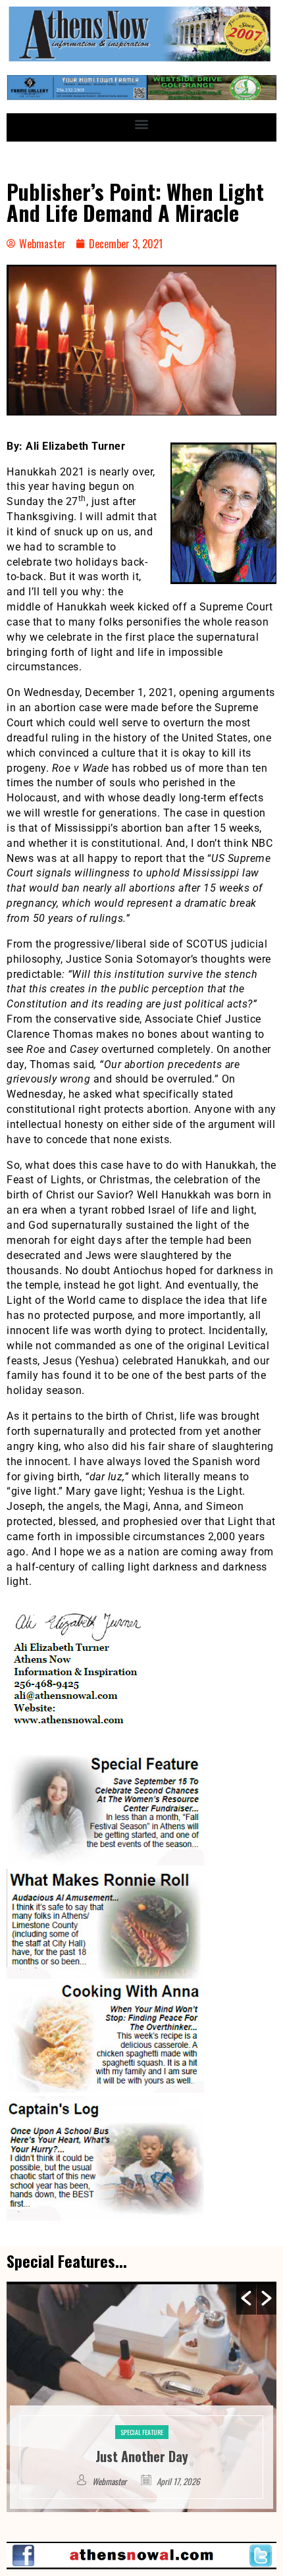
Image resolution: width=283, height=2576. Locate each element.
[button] (142, 124)
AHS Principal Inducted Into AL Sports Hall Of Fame (142, 2446)
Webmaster (111, 2481)
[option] (141, 2397)
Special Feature (142, 2412)
